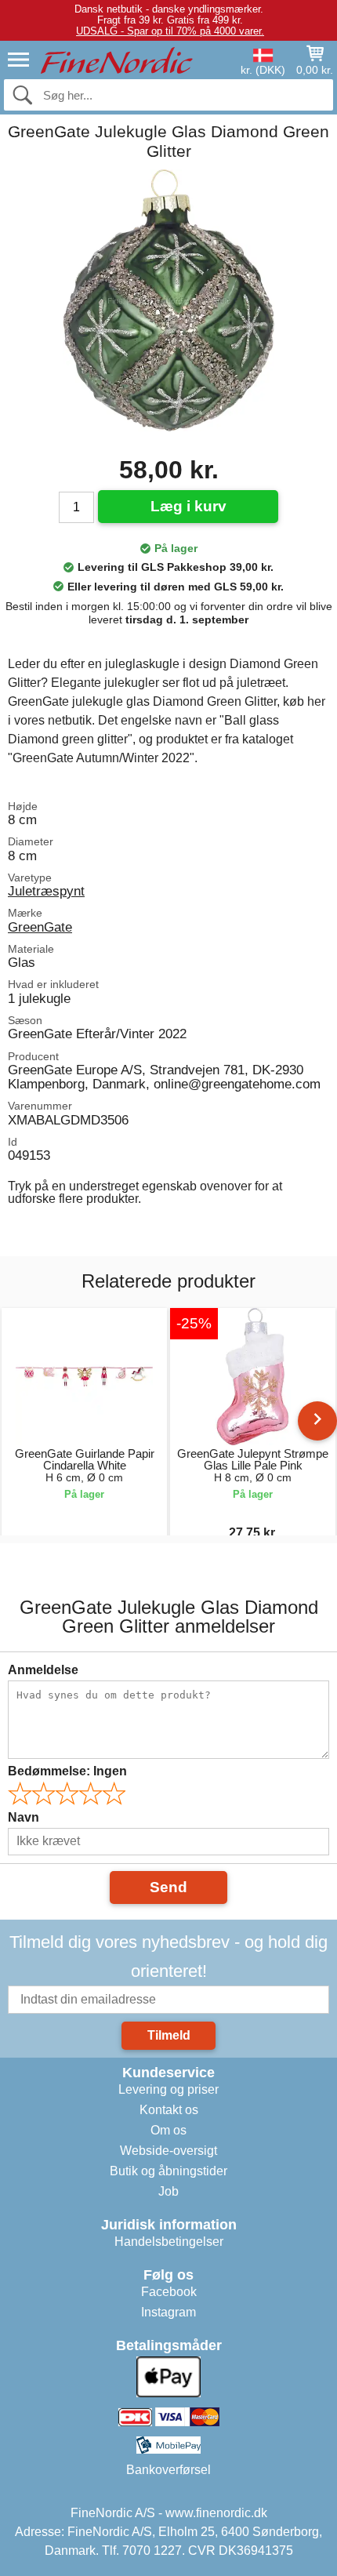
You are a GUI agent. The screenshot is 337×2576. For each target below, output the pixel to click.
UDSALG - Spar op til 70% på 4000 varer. (170, 31)
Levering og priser (168, 2089)
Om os (168, 2130)
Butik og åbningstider (168, 2171)
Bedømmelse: (67, 1771)
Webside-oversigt (168, 2151)
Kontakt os (169, 2110)
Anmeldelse (43, 1670)
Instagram (168, 2312)
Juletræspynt (46, 891)
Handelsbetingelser (169, 2242)
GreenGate (40, 927)
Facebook (169, 2292)
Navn (24, 1817)
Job (168, 2191)
